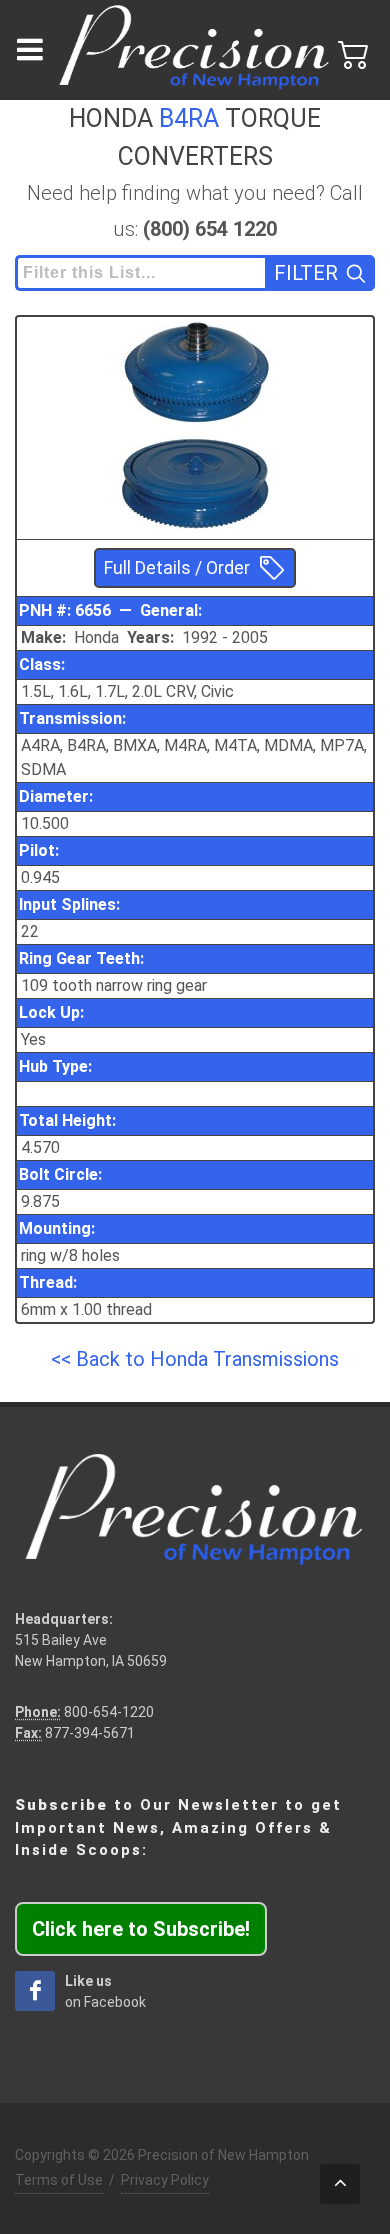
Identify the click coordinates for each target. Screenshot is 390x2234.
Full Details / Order (177, 568)
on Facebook (105, 1991)
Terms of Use (59, 2180)
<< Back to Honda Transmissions (195, 1359)
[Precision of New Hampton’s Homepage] (195, 50)
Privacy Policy (165, 2180)
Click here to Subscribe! (141, 1929)
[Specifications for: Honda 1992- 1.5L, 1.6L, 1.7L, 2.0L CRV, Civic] (195, 371)
